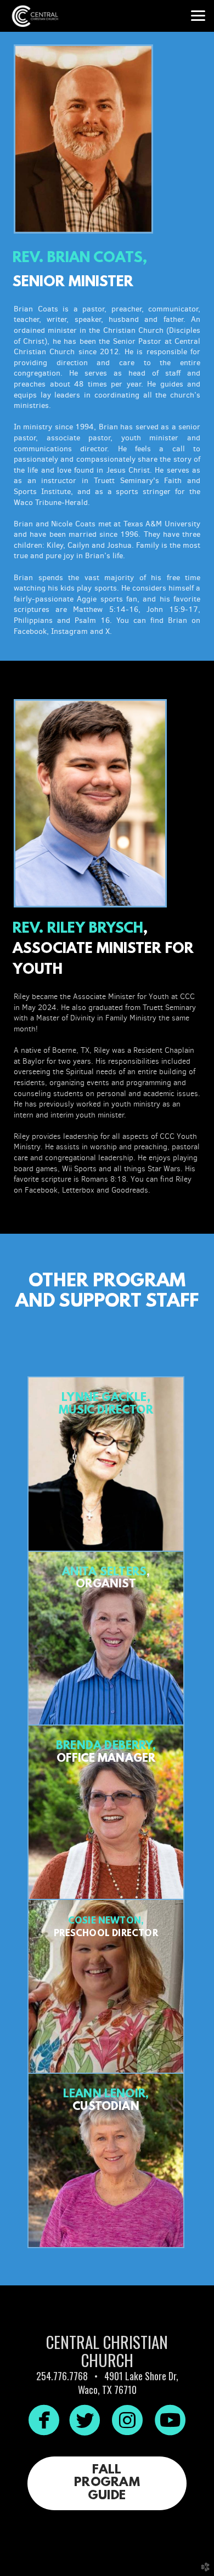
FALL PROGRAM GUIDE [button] (107, 2483)
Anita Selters (104, 1573)
